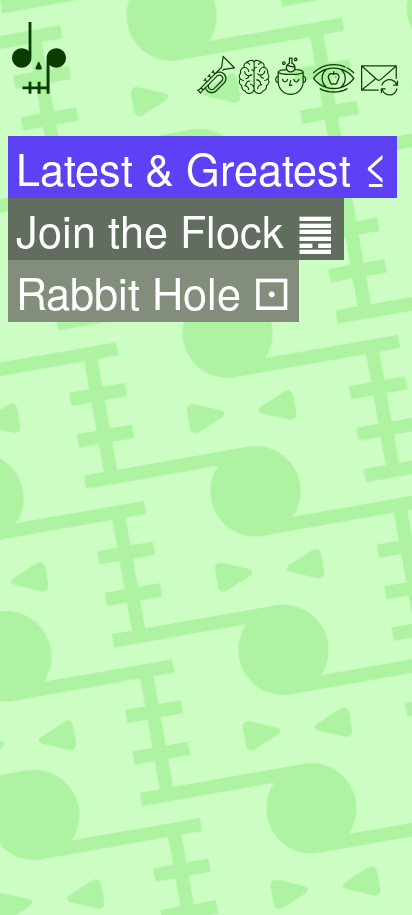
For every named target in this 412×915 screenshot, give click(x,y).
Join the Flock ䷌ (175, 229)
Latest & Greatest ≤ (202, 167)
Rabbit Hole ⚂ (153, 291)
